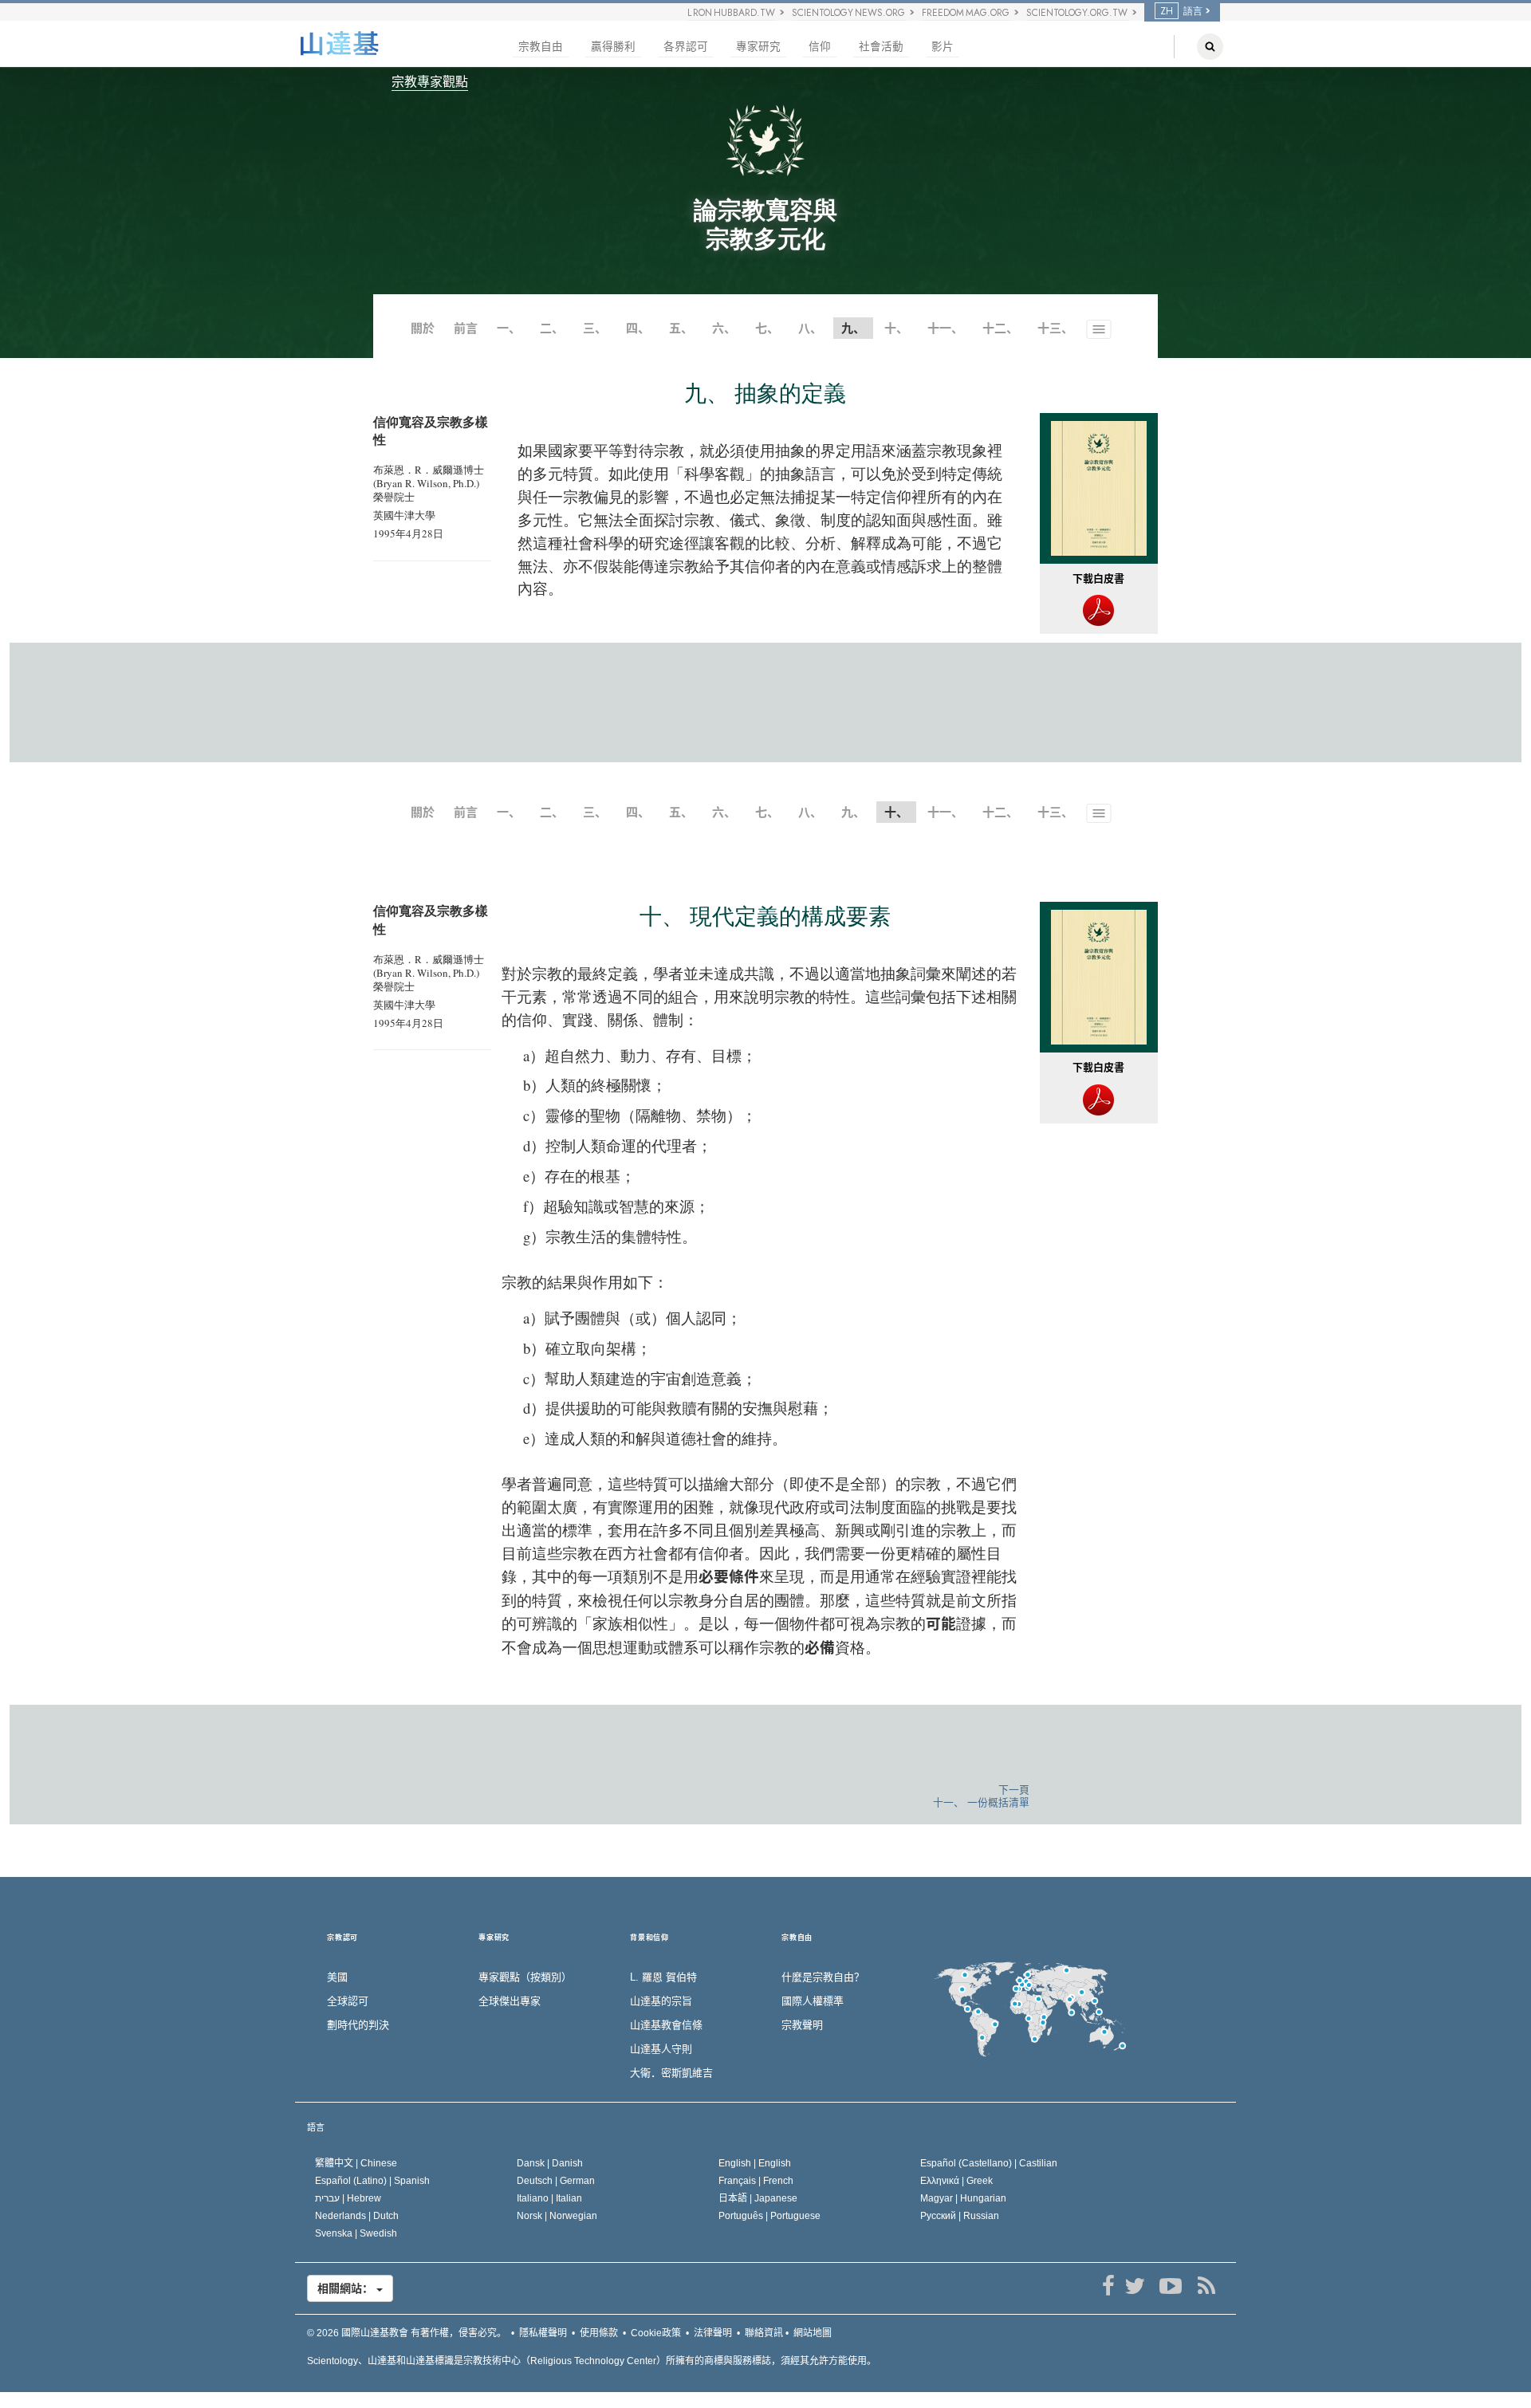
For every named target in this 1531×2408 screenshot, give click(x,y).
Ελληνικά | (956, 2181)
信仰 (820, 47)
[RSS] (1206, 2286)
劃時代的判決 (358, 2025)
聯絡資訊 (764, 2333)
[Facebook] (1108, 2286)
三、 (595, 328)
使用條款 (599, 2333)
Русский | (960, 2216)
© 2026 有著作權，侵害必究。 (407, 2333)
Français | (756, 2181)
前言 (466, 328)
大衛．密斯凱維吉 (671, 2073)
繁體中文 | (356, 2163)
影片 (943, 47)
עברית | (348, 2198)
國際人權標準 (813, 2001)
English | (755, 2163)
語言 (316, 2127)
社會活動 (881, 47)
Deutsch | (556, 2181)
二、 (552, 328)
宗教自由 (541, 47)
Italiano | (549, 2198)
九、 (853, 812)
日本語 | (758, 2198)
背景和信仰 (649, 1938)
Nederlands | (357, 2216)
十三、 (1055, 328)
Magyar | (963, 2198)
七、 (767, 328)
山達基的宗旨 (661, 2001)
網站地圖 (813, 2333)
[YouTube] (1170, 2286)
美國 (337, 1977)
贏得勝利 (613, 47)
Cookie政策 (656, 2333)
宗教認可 (342, 1938)
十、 (896, 328)
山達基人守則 (661, 2049)
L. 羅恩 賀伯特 (663, 1977)
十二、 (1000, 328)
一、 (509, 328)
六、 (724, 328)
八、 (810, 328)
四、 (638, 328)
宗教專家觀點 (430, 82)
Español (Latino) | (372, 2181)
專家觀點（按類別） (525, 1977)
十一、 (945, 328)
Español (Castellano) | (989, 2163)
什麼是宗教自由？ (823, 1977)
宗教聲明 (802, 2025)
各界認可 (686, 47)
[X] (1134, 2286)
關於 (423, 328)
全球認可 (348, 2001)
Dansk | (550, 2163)
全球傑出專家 (510, 2001)
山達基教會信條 (666, 2025)
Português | (769, 2216)
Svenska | (356, 2233)
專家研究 (758, 47)
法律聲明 (713, 2333)
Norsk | (557, 2216)
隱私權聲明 (543, 2333)
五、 (681, 328)
